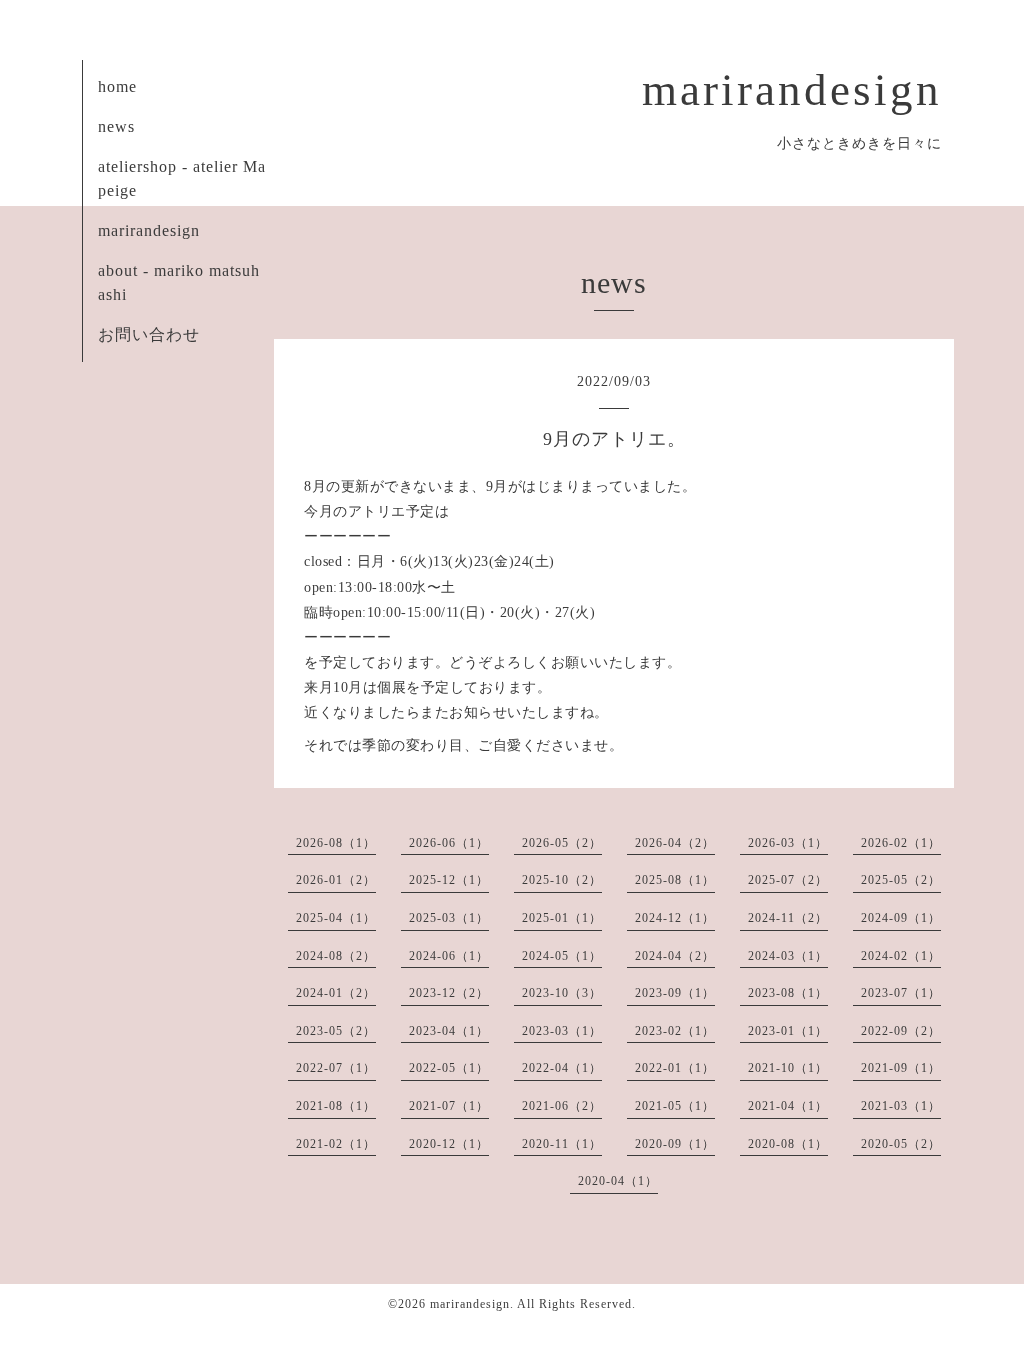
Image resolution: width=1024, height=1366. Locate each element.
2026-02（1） (901, 843)
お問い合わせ (149, 334)
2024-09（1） (901, 918)
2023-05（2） (336, 1031)
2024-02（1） (901, 956)
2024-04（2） (675, 956)
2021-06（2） (562, 1106)
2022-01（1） (675, 1068)
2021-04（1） (788, 1106)
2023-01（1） (788, 1031)
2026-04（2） (675, 843)
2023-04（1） (449, 1031)
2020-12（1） (449, 1144)
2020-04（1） (618, 1181)
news (116, 126)
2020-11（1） (562, 1144)
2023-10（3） (562, 993)
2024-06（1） (449, 956)
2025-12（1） (449, 880)
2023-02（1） (675, 1031)
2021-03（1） (901, 1106)
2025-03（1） (449, 918)
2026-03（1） (788, 843)
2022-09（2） (901, 1031)
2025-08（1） (675, 880)
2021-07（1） (449, 1106)
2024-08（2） (336, 956)
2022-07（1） (336, 1068)
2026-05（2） (562, 843)
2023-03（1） (562, 1031)
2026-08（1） (336, 843)
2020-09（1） (675, 1144)
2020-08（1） (788, 1144)
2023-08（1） (788, 993)
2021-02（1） (336, 1144)
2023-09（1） (675, 993)
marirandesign (792, 90)
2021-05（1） (675, 1106)
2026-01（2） (336, 880)
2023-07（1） (901, 993)
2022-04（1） (562, 1068)
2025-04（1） (336, 918)
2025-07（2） (788, 880)
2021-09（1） (901, 1068)
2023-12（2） (449, 993)
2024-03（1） (788, 956)
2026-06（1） (449, 843)
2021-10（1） (788, 1068)
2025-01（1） (562, 918)
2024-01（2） (336, 993)
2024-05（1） (562, 956)
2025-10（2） (562, 880)
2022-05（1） (449, 1068)
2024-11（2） (788, 918)
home (117, 86)
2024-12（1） (675, 918)
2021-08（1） (336, 1106)
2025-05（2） (901, 880)
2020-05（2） (901, 1144)
